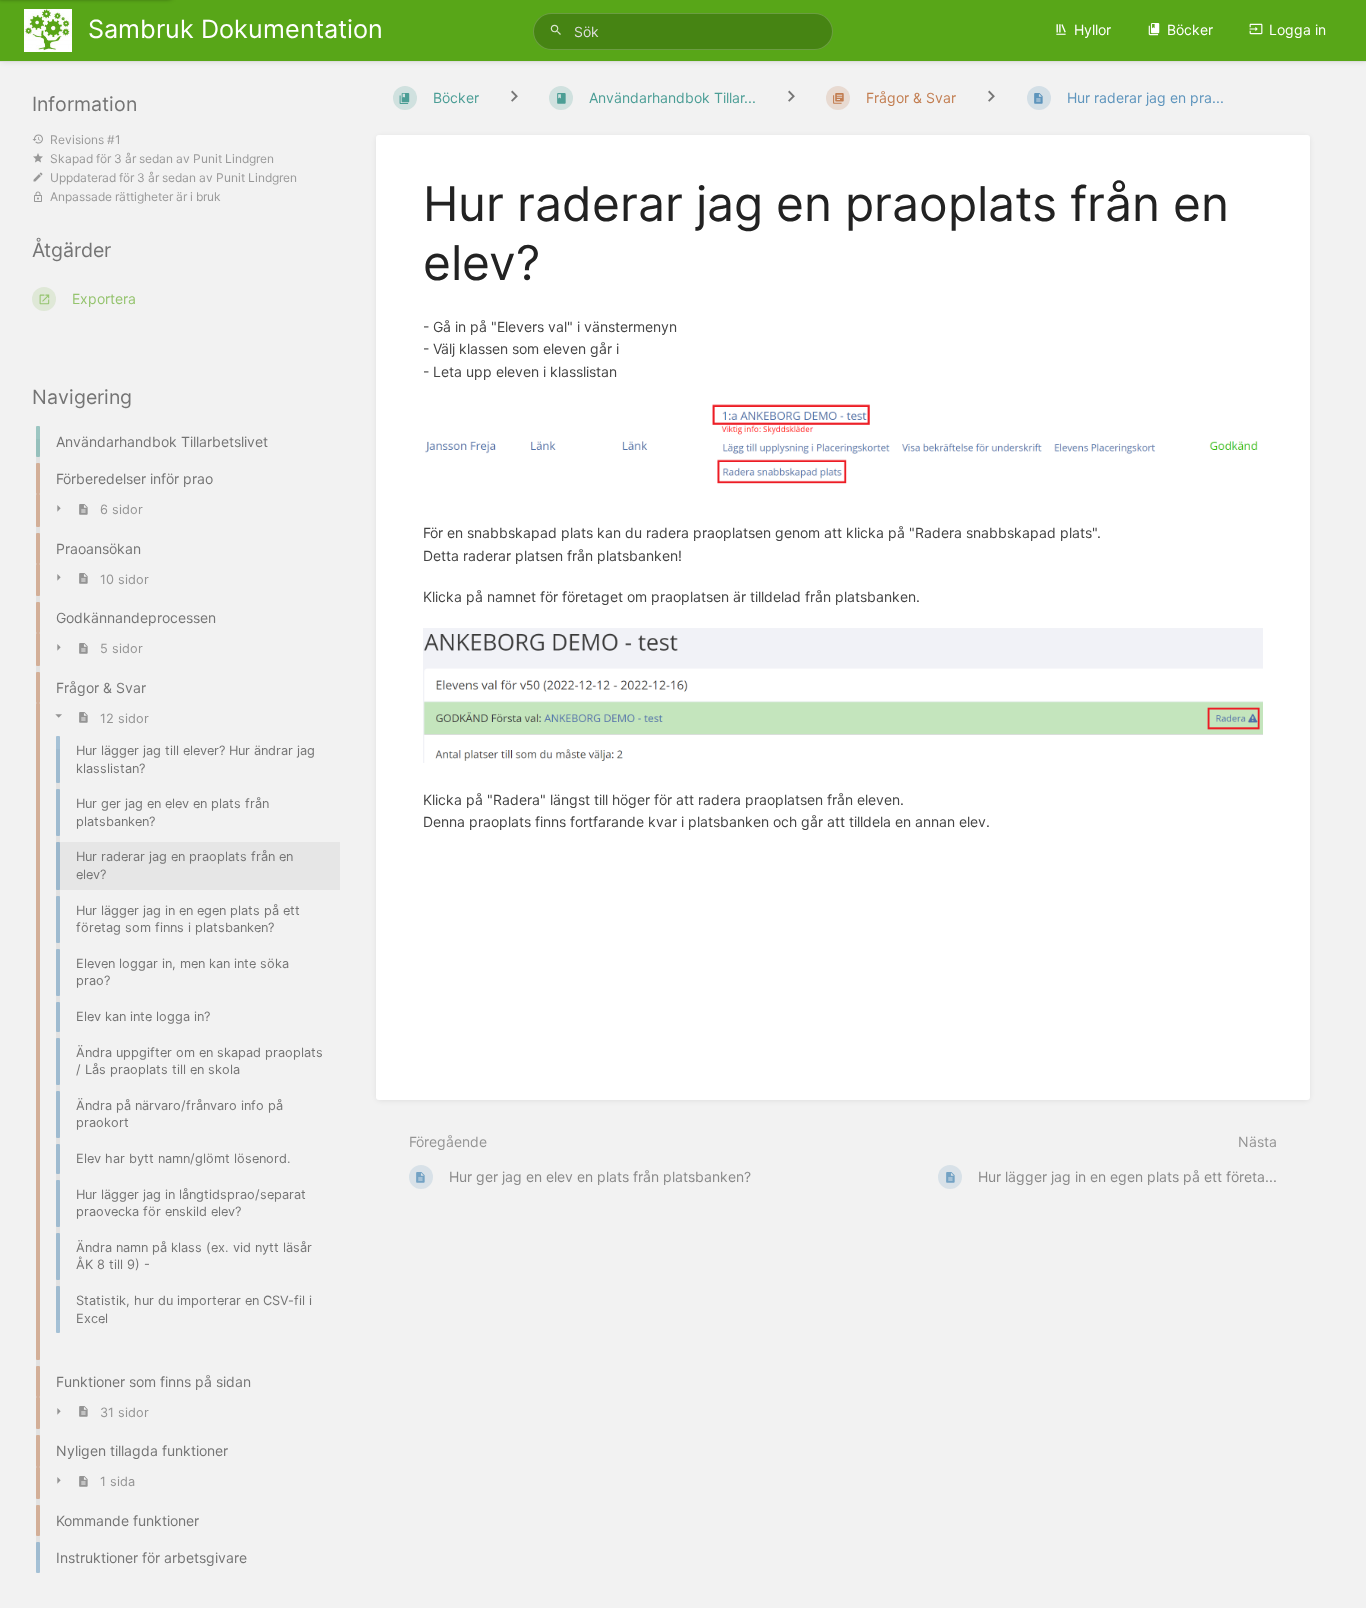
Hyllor (1092, 29)
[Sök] (559, 30)
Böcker (1190, 29)
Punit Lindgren (233, 158)
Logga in (1297, 29)
